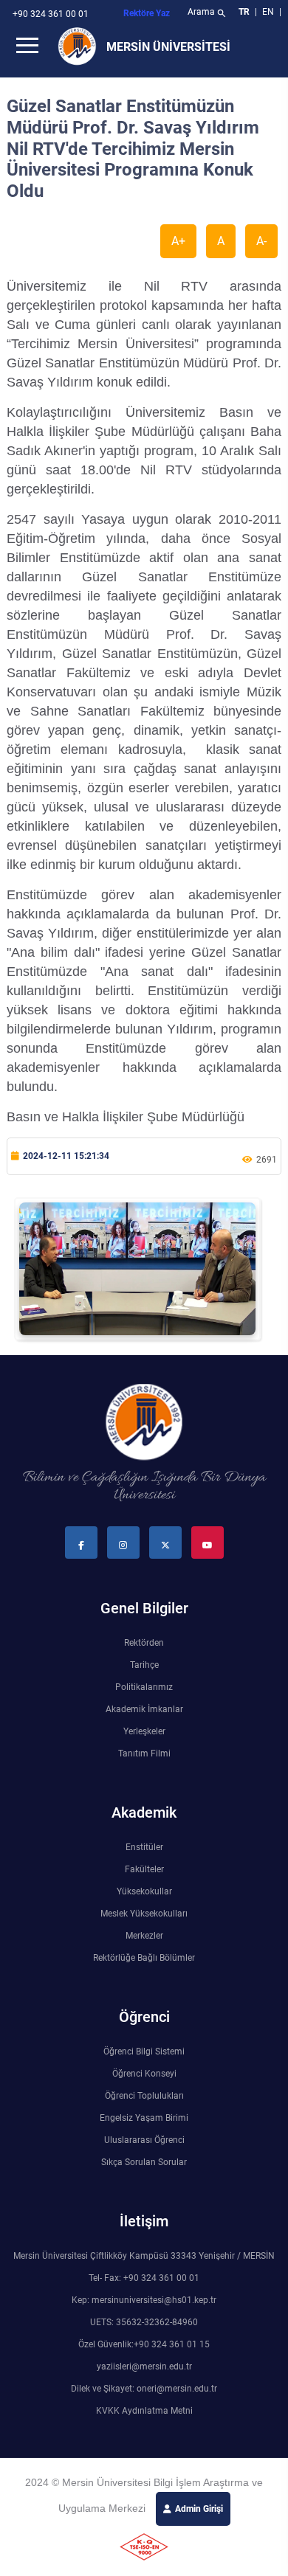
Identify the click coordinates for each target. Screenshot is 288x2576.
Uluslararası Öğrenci (144, 2140)
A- (261, 241)
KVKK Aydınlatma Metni (144, 2411)
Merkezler (144, 1936)
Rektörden (144, 1643)
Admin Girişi (199, 2509)
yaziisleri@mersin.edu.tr (144, 2366)
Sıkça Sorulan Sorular (144, 2162)
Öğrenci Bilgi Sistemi (144, 2052)
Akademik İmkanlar (144, 1709)
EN (269, 12)
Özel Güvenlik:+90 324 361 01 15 (144, 2344)
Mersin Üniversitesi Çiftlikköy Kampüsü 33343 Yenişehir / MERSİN (144, 2256)
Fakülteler (144, 1869)
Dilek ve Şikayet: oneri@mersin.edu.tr (144, 2389)
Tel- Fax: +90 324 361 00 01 (144, 2278)
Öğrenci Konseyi (144, 2074)
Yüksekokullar (144, 1891)
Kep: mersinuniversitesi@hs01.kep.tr (144, 2300)
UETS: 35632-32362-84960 (144, 2322)
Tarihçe (144, 1665)
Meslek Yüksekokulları (144, 1914)
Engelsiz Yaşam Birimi (144, 2118)
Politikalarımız (144, 1687)
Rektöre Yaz (147, 13)
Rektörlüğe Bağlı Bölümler (144, 1958)
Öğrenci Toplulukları (144, 2096)
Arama (207, 13)
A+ (178, 241)
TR (244, 12)
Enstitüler (144, 1847)
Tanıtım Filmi (144, 1753)
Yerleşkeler (144, 1731)
